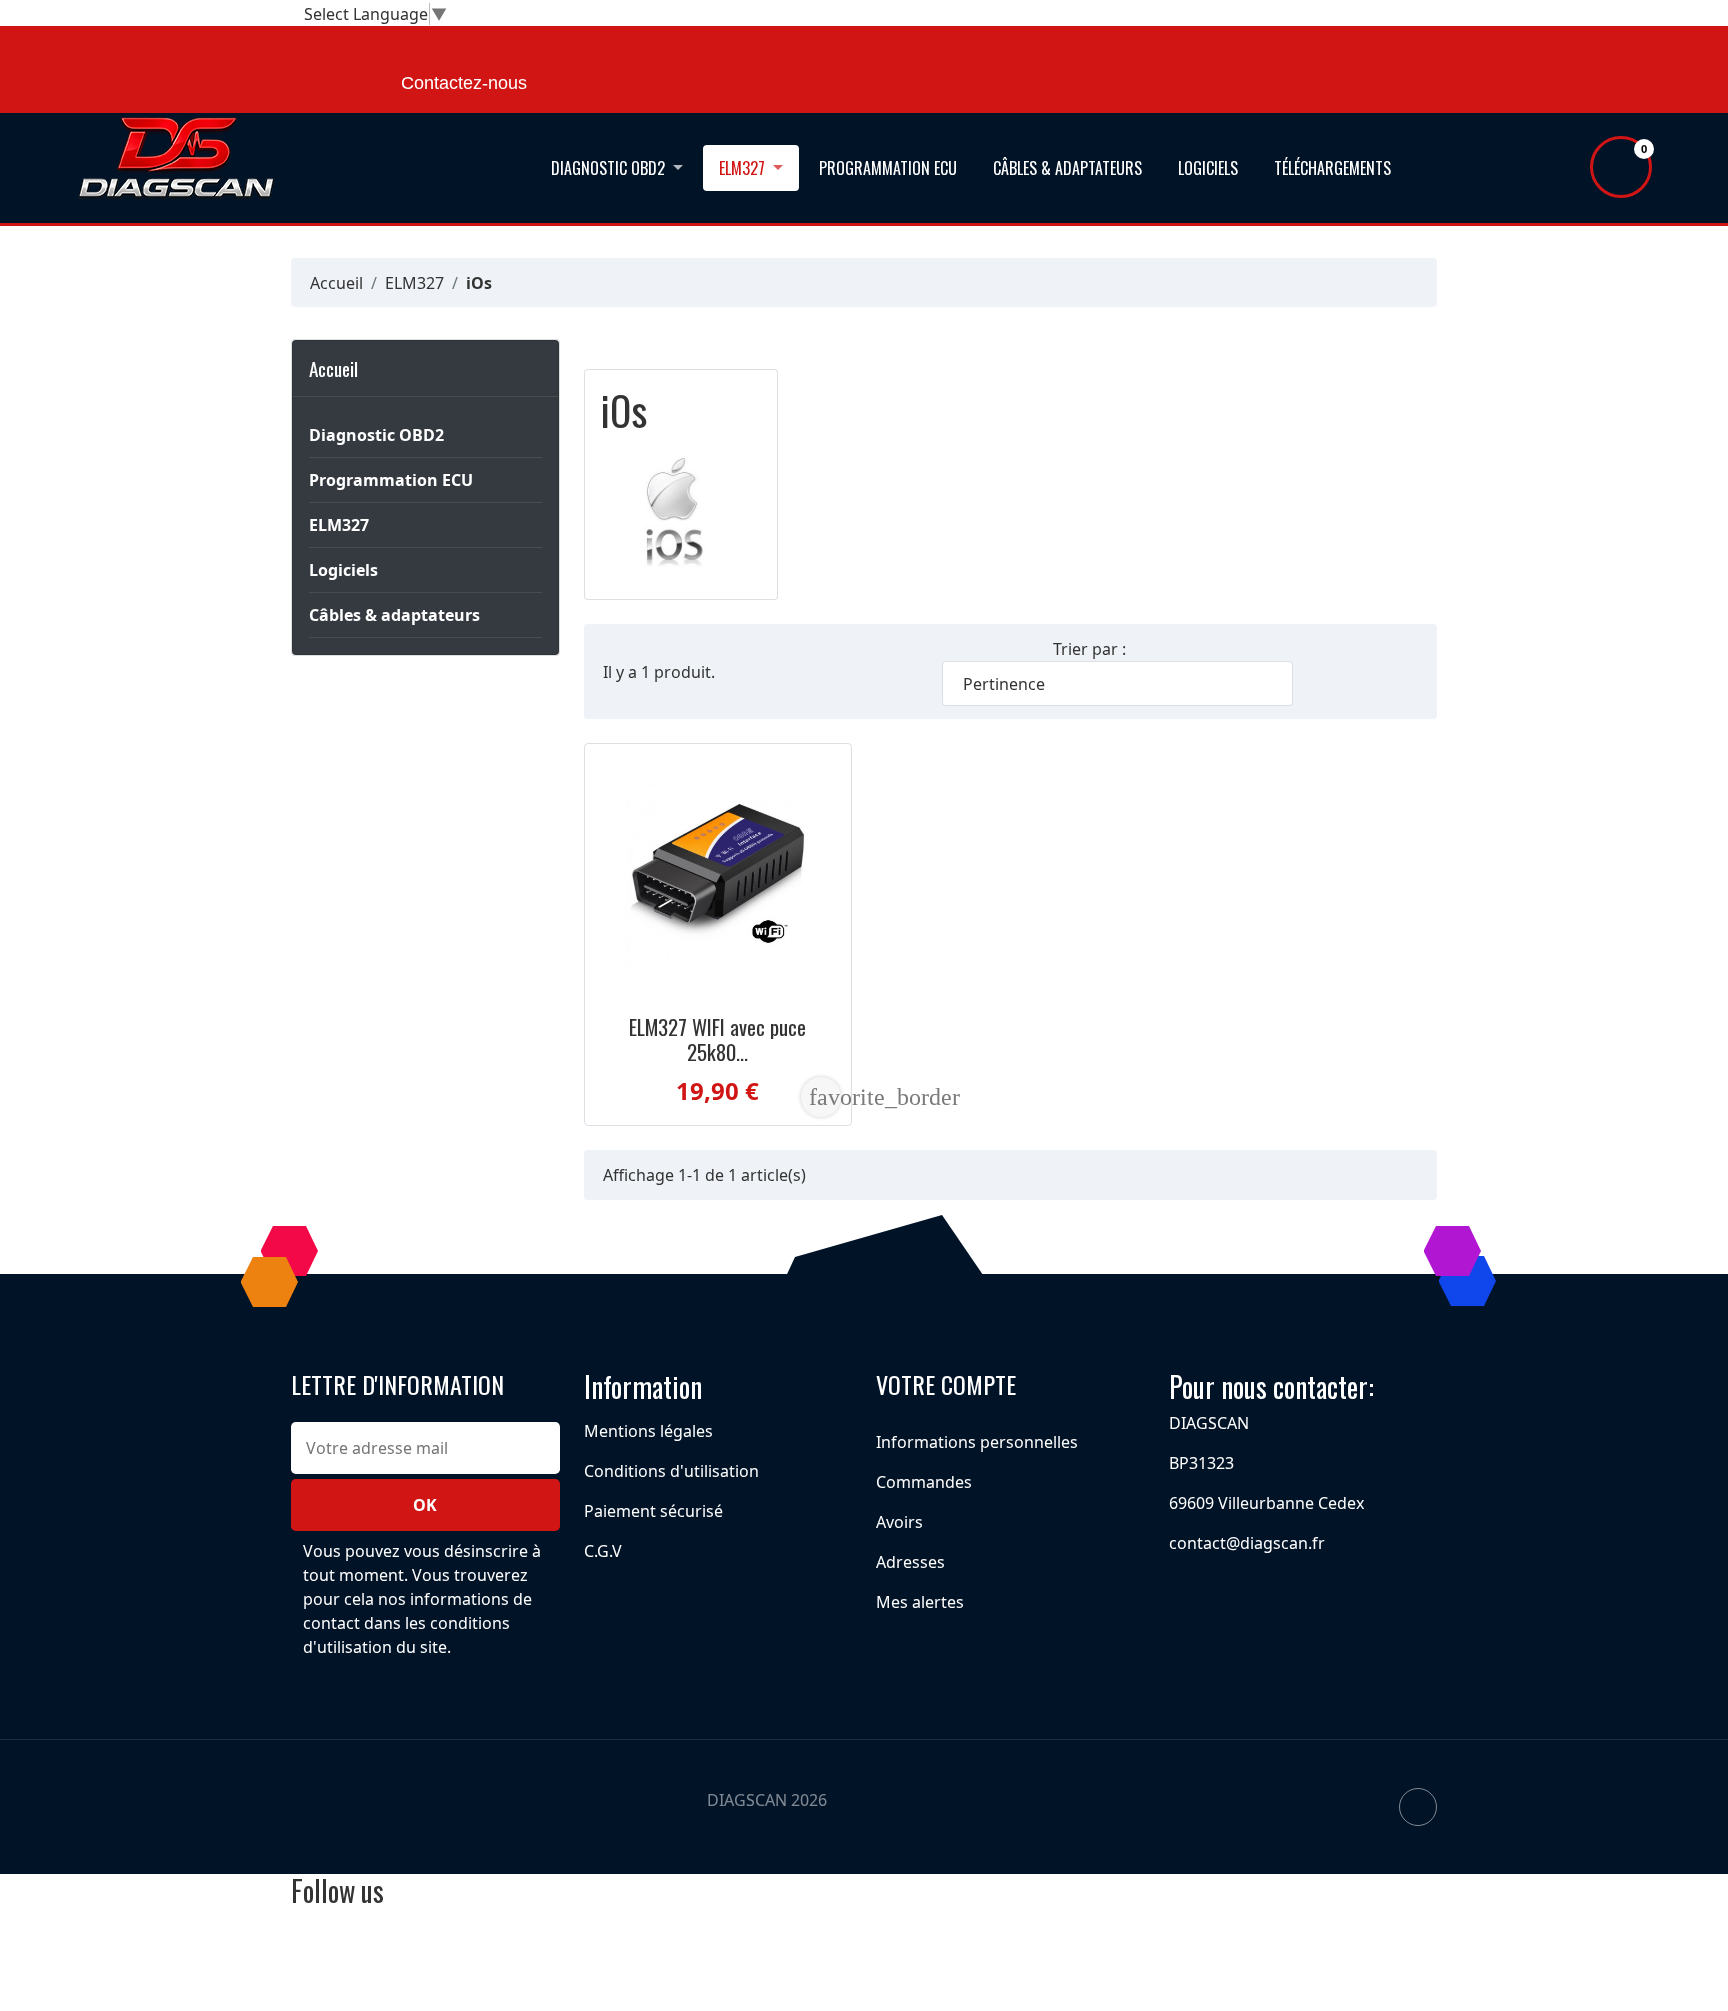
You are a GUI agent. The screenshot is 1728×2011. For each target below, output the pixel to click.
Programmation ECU (888, 168)
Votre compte (946, 1384)
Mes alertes (920, 1602)
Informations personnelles (977, 1442)
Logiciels (1208, 168)
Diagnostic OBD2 (608, 168)
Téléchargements (1332, 168)
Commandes (924, 1482)
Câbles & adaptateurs (1067, 168)
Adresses (910, 1562)
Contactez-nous (464, 83)
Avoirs (899, 1522)
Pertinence (1115, 684)
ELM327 (742, 168)
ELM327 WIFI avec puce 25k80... (717, 1039)
